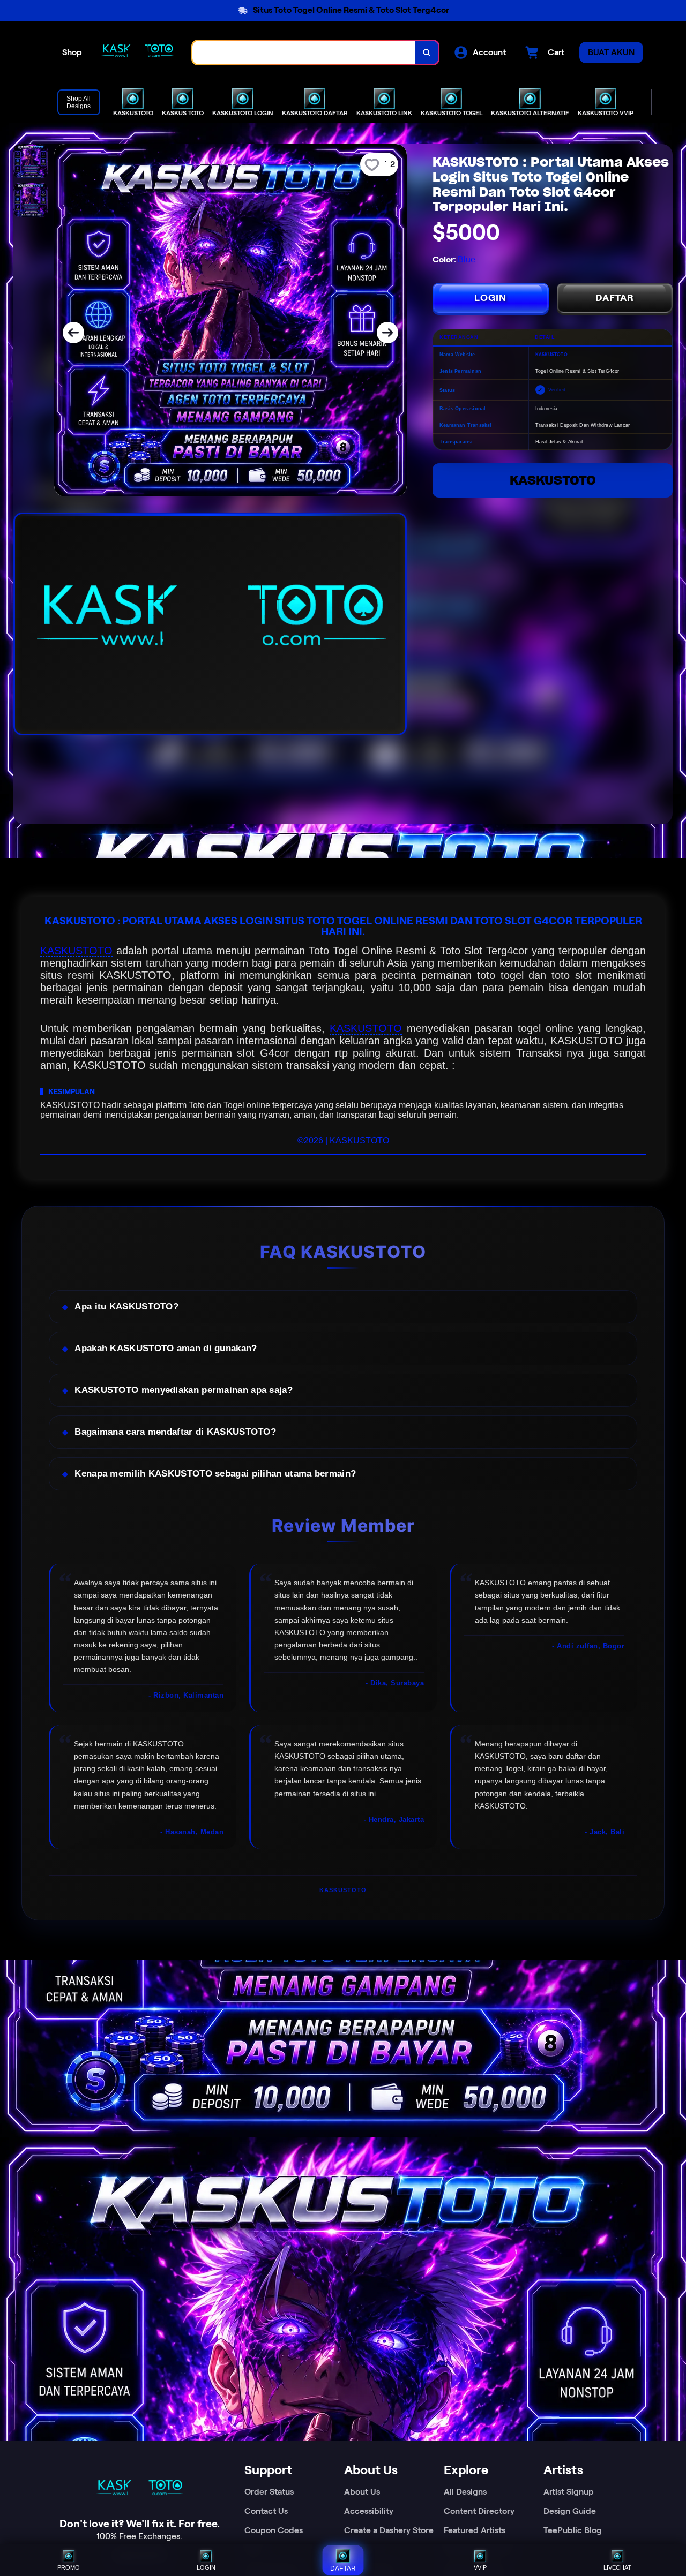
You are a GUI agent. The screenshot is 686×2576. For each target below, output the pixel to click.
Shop (72, 52)
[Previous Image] (73, 333)
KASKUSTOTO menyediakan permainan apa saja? (184, 1390)
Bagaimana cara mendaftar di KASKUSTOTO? (175, 1432)
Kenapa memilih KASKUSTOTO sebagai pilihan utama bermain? (215, 1474)
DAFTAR (615, 298)
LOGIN (490, 298)
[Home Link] (137, 52)
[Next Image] (387, 333)
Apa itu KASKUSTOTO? (126, 1306)
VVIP (480, 2567)
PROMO (69, 2567)
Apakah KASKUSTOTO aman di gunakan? (166, 1348)
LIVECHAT (617, 2567)
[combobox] (304, 52)
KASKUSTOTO (553, 480)
